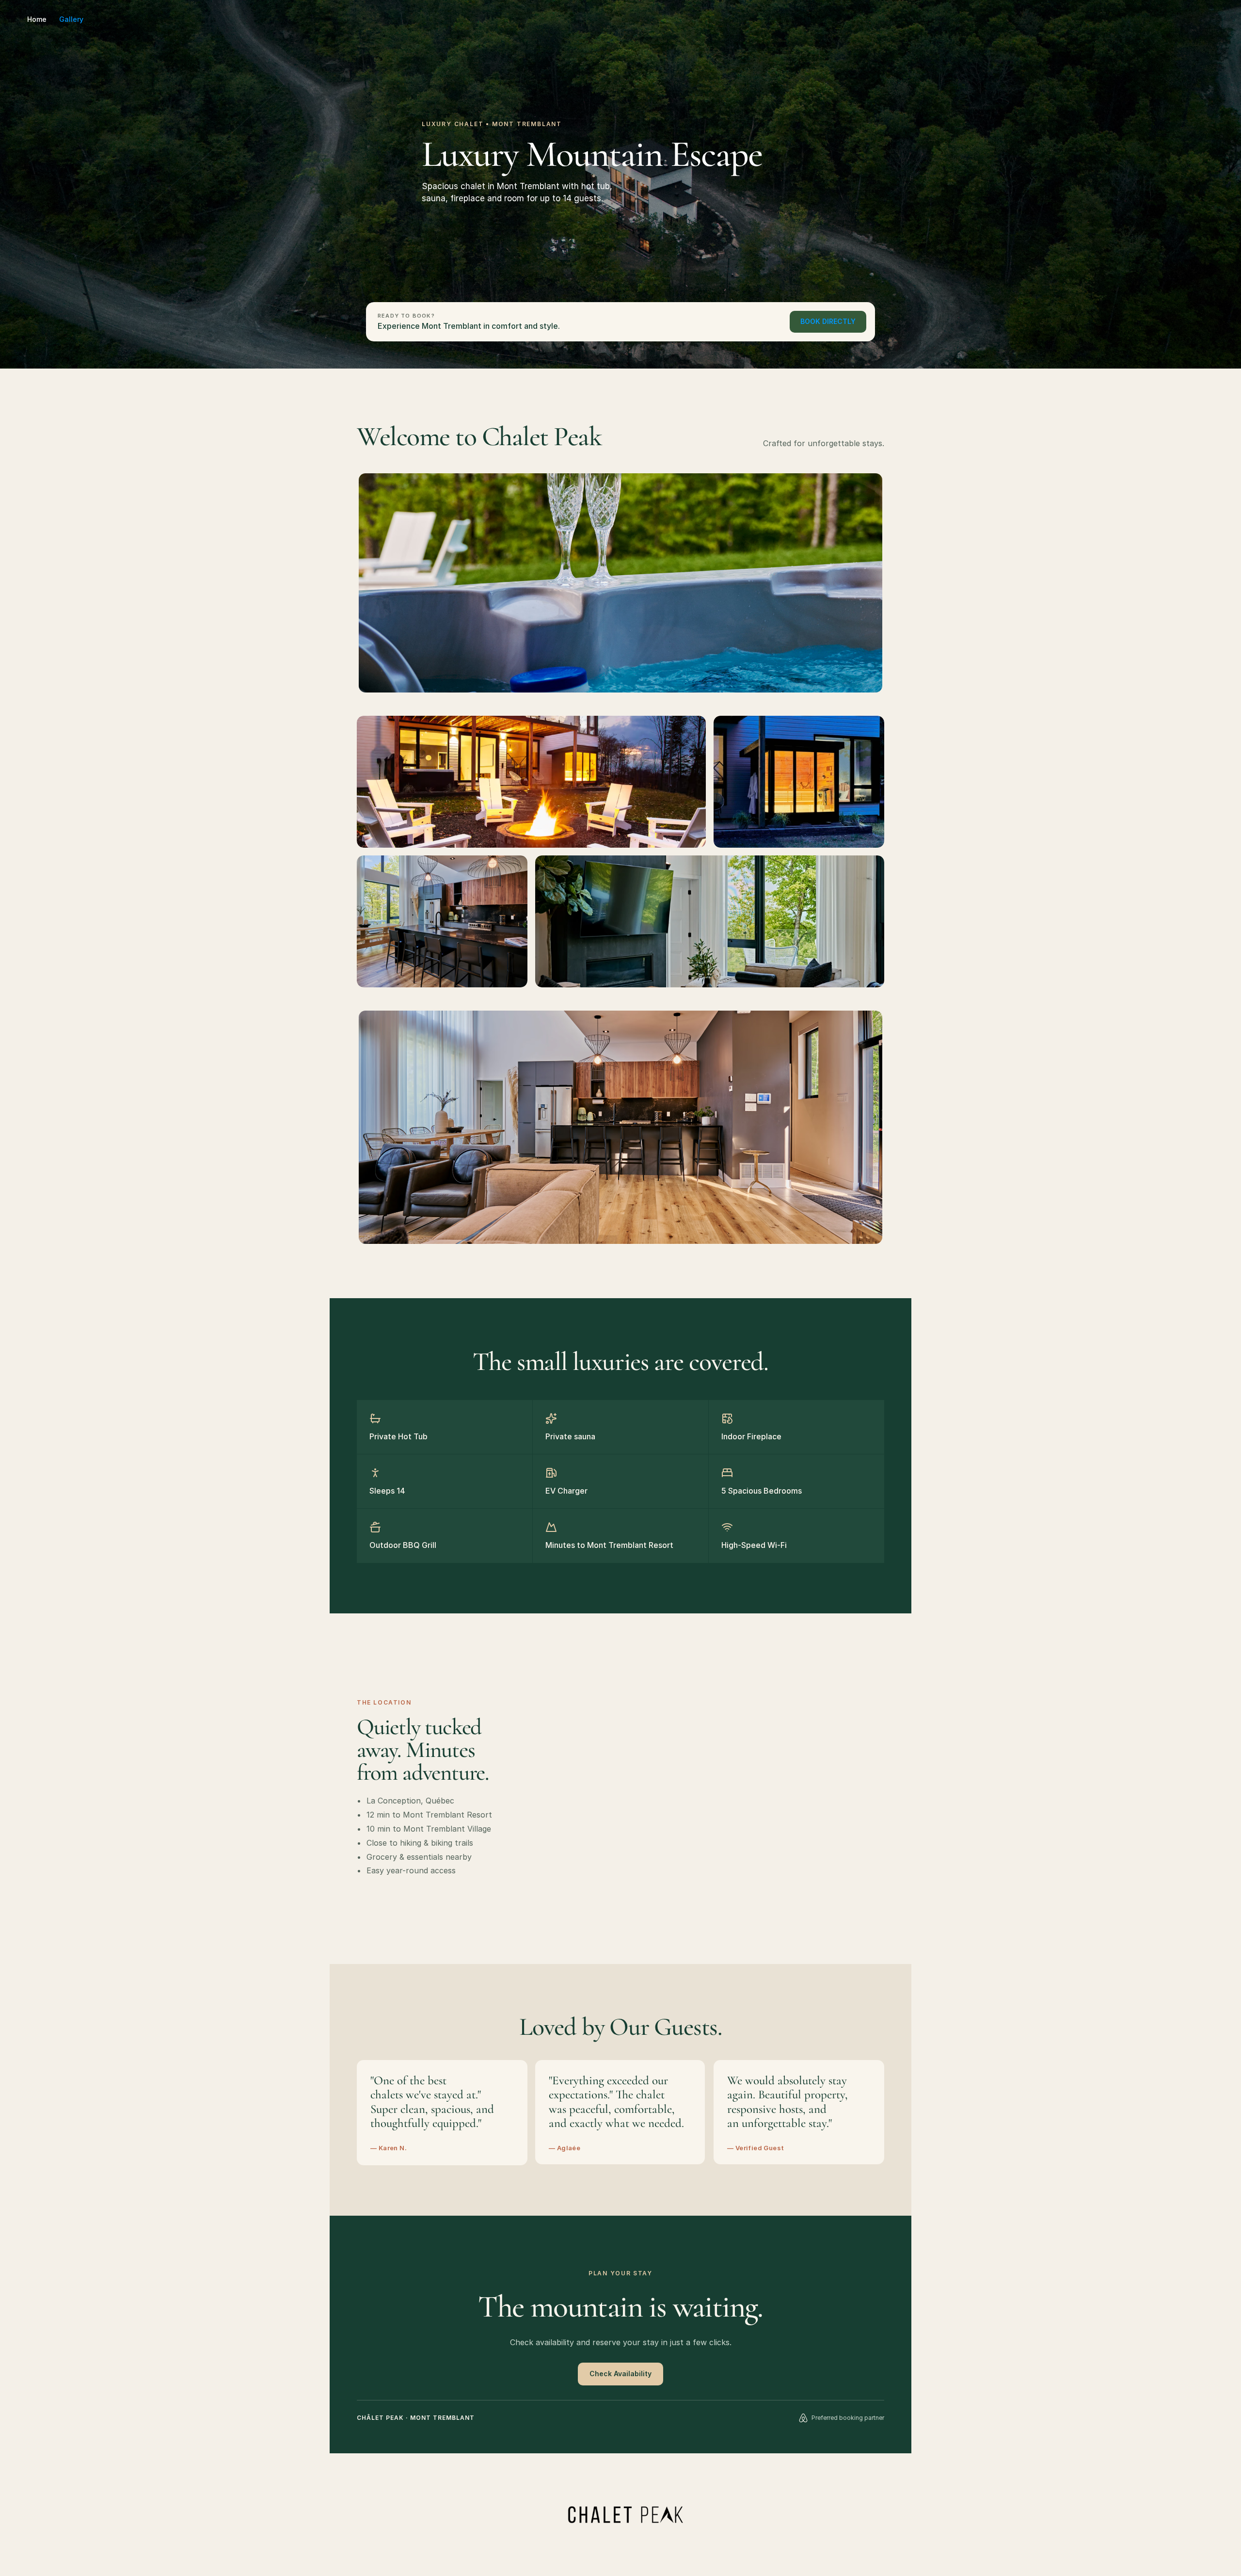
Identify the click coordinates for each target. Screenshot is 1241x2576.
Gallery (71, 19)
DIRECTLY (828, 321)
